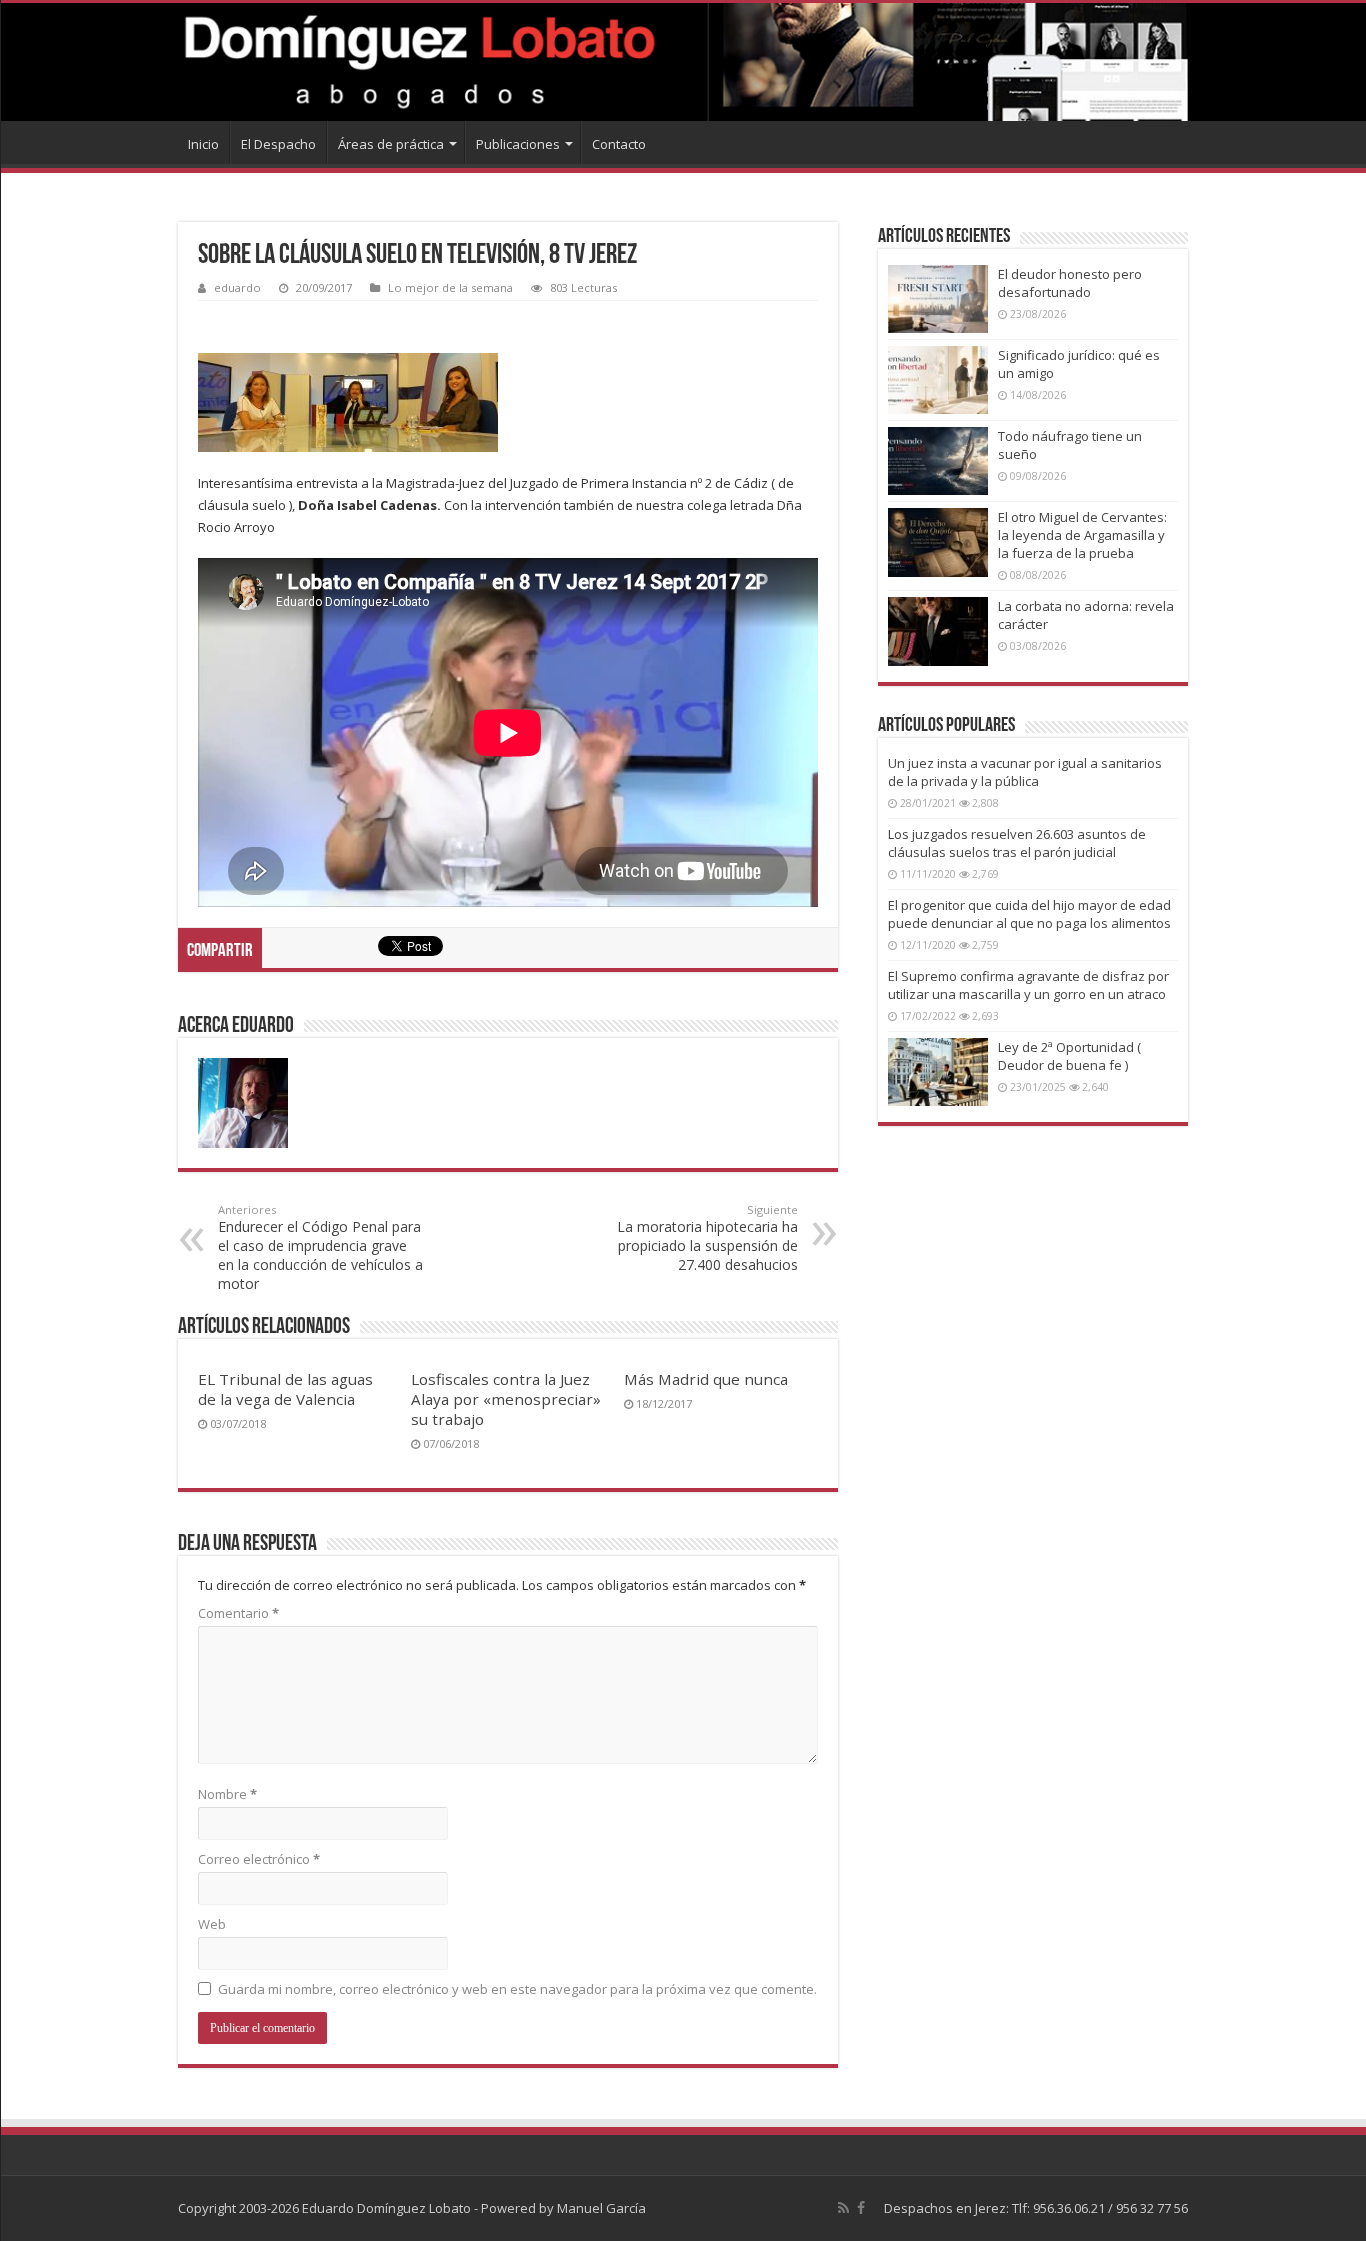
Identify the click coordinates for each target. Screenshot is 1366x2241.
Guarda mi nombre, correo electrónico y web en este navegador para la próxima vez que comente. (517, 1989)
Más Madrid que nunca (706, 1379)
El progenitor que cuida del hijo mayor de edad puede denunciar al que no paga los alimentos (1029, 914)
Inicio (203, 144)
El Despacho (278, 144)
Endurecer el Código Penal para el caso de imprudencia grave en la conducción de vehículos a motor (320, 1247)
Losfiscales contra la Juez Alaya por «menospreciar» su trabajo (506, 1399)
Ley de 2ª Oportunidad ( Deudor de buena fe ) (1069, 1056)
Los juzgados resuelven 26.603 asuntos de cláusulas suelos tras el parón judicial (1017, 843)
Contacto (619, 144)
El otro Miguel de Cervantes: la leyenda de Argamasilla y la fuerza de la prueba (1082, 535)
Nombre (227, 1794)
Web (212, 1924)
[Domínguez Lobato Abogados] (683, 62)
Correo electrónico (259, 1859)
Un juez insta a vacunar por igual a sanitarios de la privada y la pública (1025, 772)
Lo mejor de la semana (450, 287)
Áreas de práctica (391, 144)
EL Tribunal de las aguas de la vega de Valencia (285, 1389)
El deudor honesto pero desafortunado (1070, 283)
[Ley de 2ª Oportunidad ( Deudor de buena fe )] (938, 1072)
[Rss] (843, 2208)
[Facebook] (861, 2208)
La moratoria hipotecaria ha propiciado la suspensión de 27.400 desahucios (707, 1238)
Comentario (238, 1613)
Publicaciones (518, 144)
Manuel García (601, 2208)
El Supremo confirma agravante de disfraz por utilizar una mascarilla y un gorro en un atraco (1028, 985)
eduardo (237, 287)
